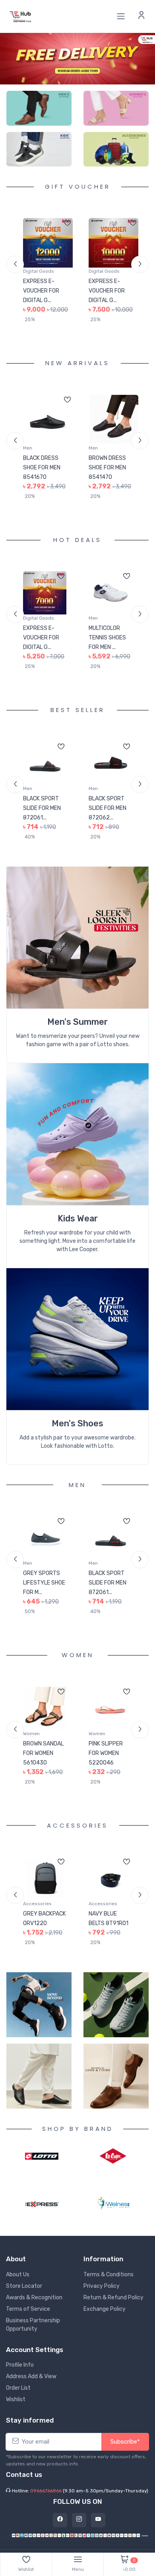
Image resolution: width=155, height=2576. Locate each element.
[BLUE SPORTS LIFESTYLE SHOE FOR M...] (110, 763)
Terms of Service (28, 2318)
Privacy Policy (102, 2295)
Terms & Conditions (108, 2284)
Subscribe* (125, 2451)
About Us (18, 2284)
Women (31, 1734)
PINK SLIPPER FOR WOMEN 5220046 (40, 1753)
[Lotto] (42, 2165)
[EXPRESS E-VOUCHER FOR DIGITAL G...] (48, 243)
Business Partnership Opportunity (33, 2334)
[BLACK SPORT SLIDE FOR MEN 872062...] (45, 763)
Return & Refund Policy (113, 2307)
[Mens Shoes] (77, 1339)
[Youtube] (98, 2529)
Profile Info (20, 2374)
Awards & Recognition (34, 2307)
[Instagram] (79, 2529)
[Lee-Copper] (113, 2166)
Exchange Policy (105, 2318)
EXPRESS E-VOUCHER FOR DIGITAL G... (41, 291)
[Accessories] (116, 149)
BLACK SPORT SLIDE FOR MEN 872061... (42, 1583)
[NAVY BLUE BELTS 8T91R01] (45, 1878)
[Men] (39, 108)
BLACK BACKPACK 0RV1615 (102, 1923)
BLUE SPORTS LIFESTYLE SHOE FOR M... (110, 808)
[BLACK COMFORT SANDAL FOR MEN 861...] (113, 420)
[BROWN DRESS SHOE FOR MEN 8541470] (48, 420)
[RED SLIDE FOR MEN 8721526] (110, 1538)
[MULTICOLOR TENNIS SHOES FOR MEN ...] (45, 593)
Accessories (37, 1904)
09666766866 (46, 2500)
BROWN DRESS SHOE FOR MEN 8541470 (42, 468)
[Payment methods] (77, 2544)
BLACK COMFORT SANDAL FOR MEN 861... (111, 468)
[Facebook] (60, 2529)
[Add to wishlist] (67, 224)
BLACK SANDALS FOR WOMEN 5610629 (110, 1753)
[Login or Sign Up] (141, 16)
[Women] (116, 108)
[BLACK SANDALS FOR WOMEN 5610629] (110, 1708)
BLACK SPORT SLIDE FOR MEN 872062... (42, 808)
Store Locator (24, 2295)
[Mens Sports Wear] (77, 1134)
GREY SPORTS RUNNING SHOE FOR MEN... (108, 638)
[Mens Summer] (77, 937)
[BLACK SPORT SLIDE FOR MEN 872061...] (45, 1538)
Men (28, 448)
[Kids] (39, 149)
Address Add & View (31, 2386)
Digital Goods (39, 271)
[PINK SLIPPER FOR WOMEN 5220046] (45, 1708)
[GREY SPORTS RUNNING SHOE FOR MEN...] (110, 593)
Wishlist (16, 2409)
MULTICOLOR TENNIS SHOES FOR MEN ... (42, 638)
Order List (18, 2397)
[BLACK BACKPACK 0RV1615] (110, 1878)
